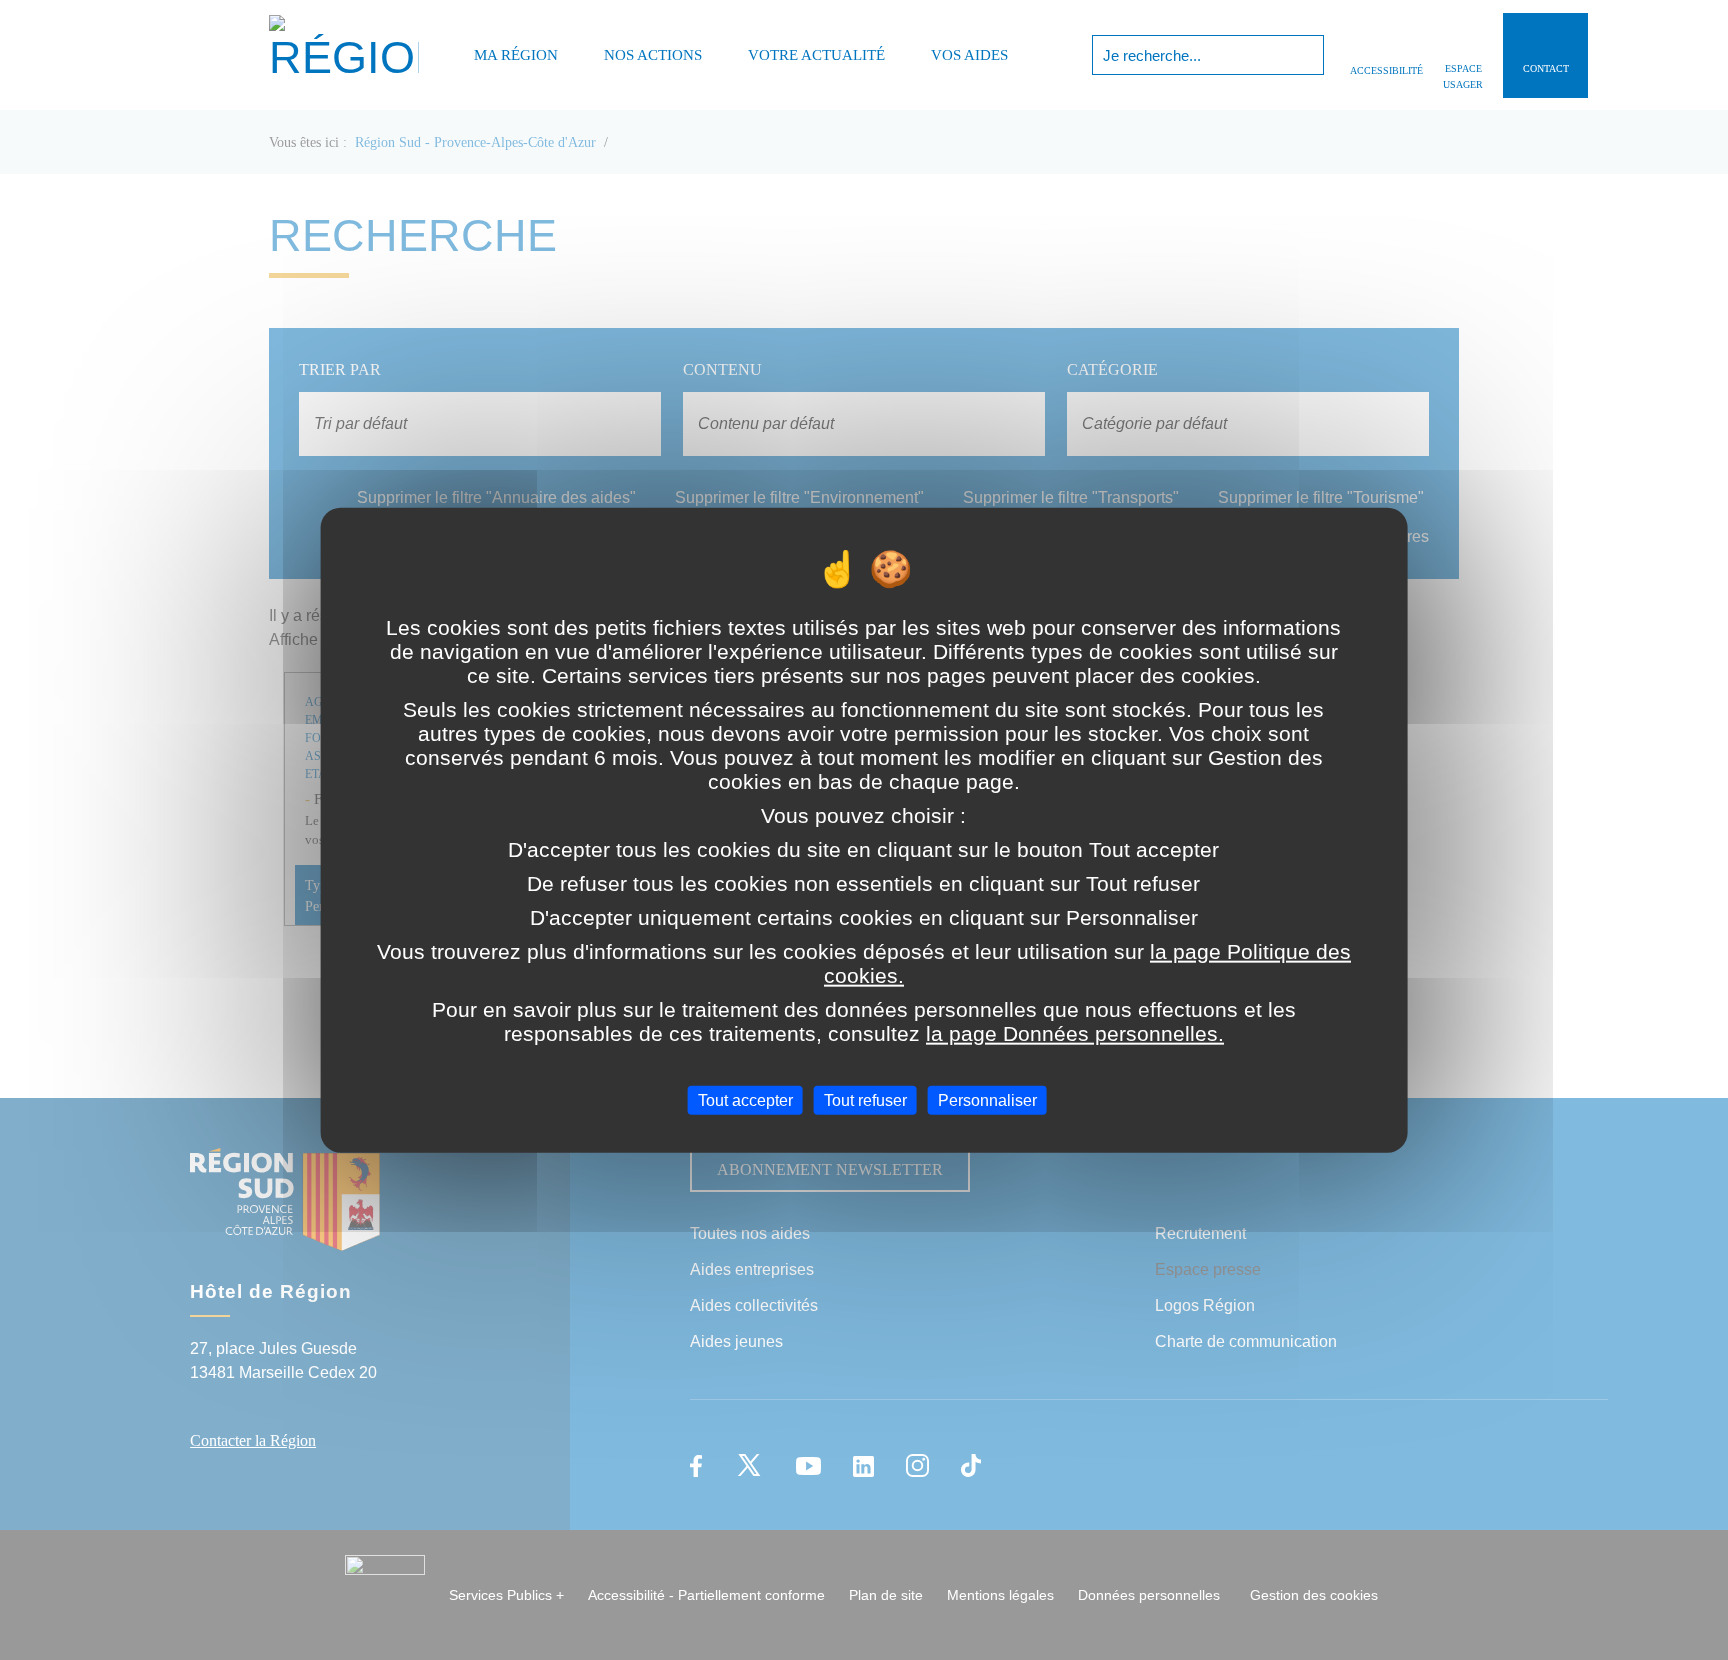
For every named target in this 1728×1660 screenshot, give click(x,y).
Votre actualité (816, 55)
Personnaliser (987, 1099)
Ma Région (516, 55)
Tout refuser (865, 1099)
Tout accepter (745, 1099)
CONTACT (1546, 68)
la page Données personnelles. (1075, 1032)
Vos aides (969, 55)
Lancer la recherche (1306, 55)
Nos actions (653, 55)
